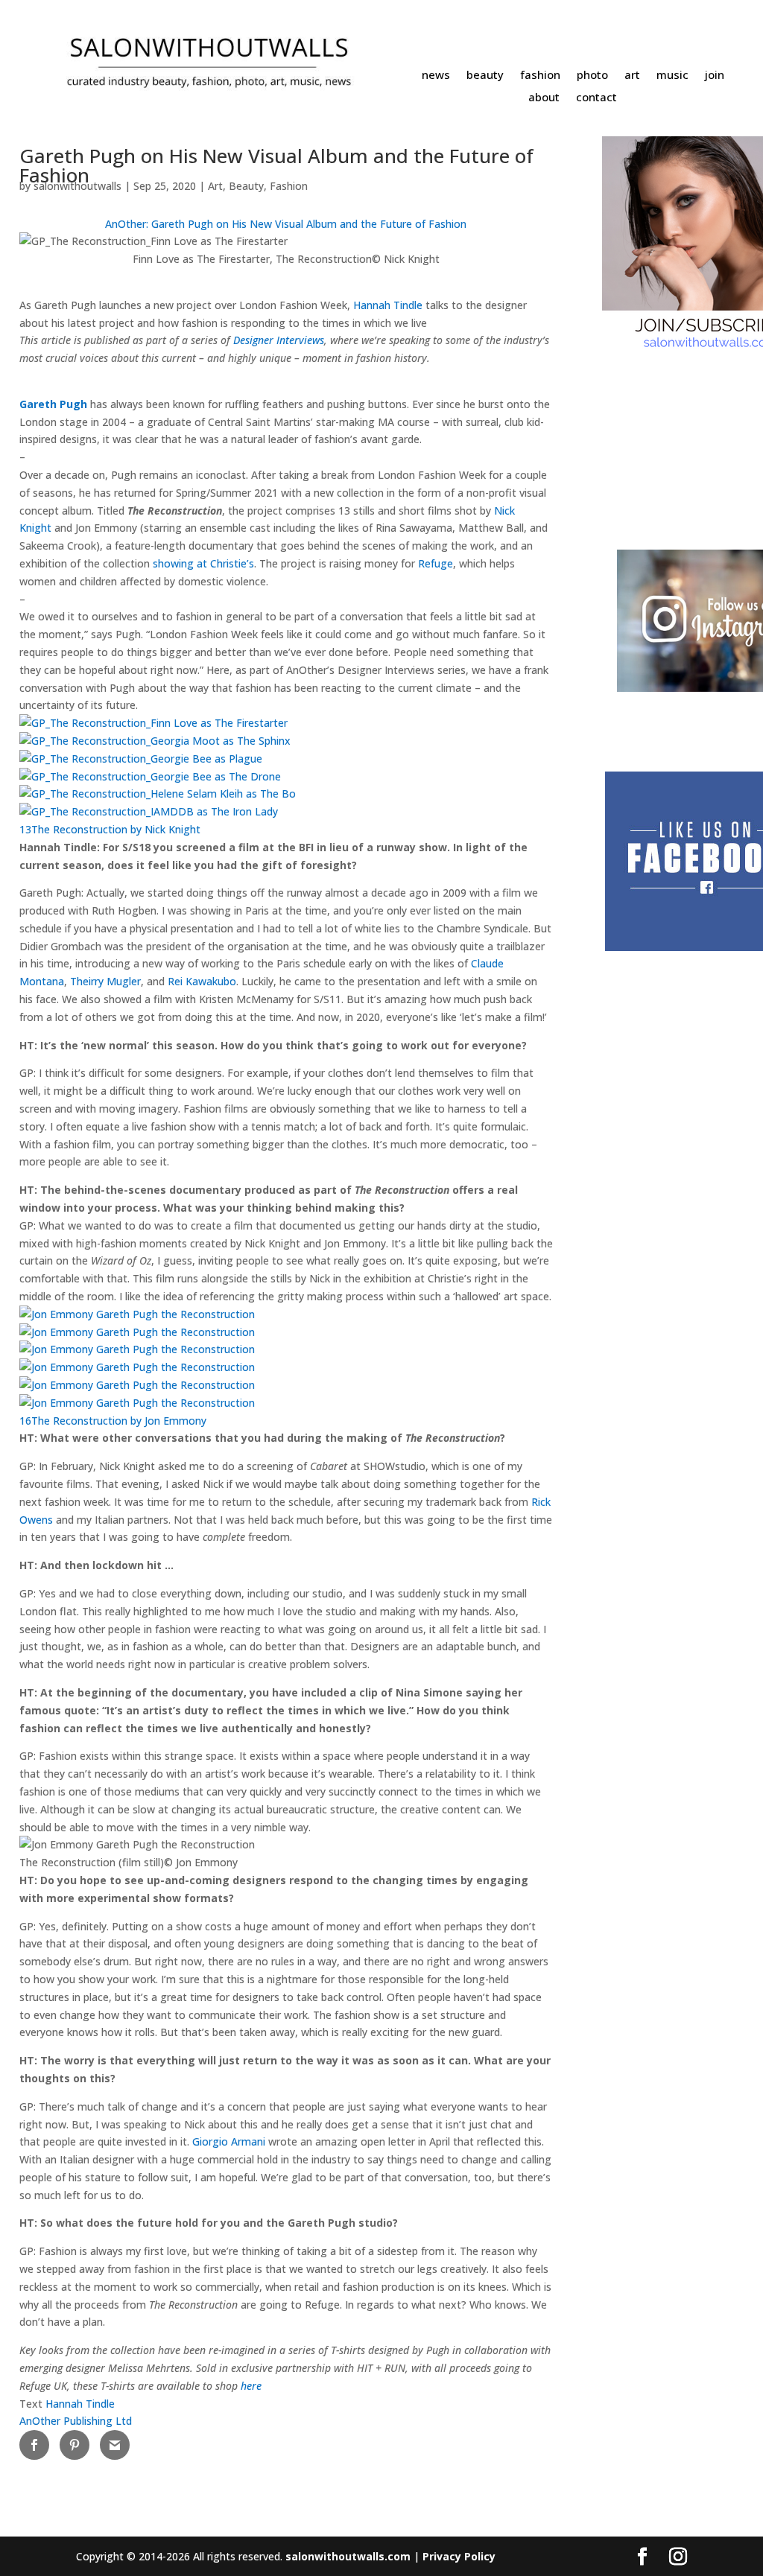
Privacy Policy (459, 2556)
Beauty (246, 186)
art (632, 76)
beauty (485, 76)
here (251, 2386)
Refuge (436, 563)
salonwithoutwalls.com (348, 2556)
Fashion (289, 186)
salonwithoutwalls (77, 186)
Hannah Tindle (388, 305)
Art (215, 186)
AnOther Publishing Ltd (76, 2421)
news (436, 76)
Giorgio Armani (229, 2141)
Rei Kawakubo (202, 981)
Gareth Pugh (53, 404)
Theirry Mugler (105, 981)
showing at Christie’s (203, 563)
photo (592, 76)
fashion (540, 76)
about (544, 98)
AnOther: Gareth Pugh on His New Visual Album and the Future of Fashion (286, 224)
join (715, 76)
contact (596, 98)
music (672, 76)
